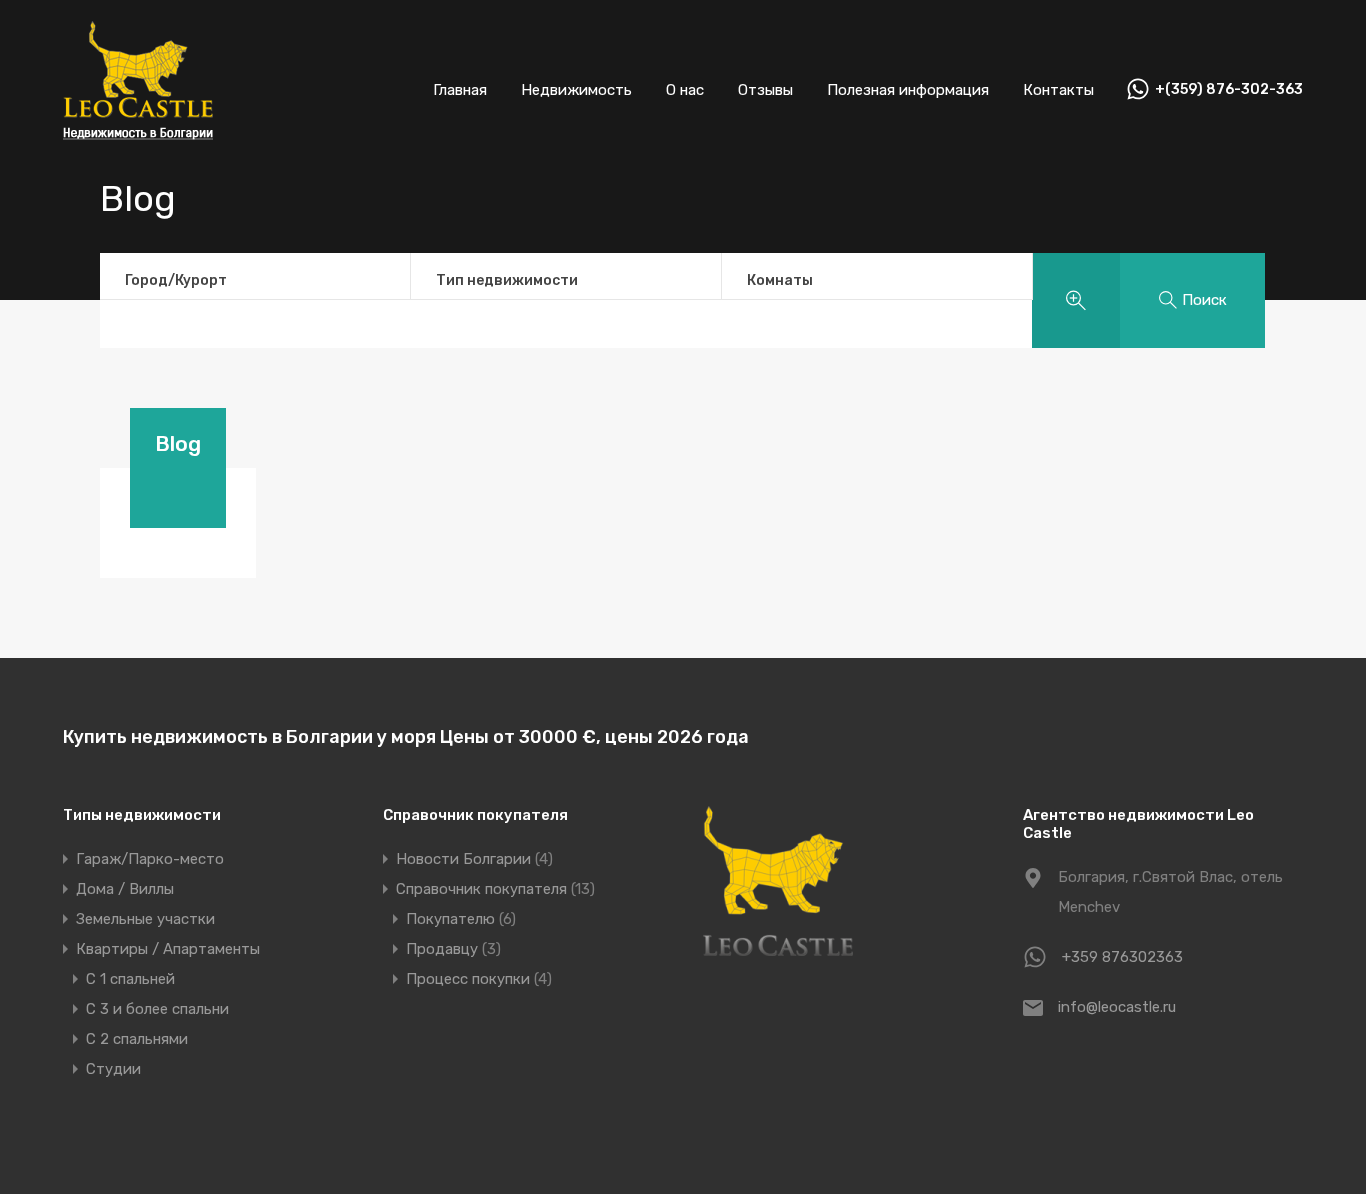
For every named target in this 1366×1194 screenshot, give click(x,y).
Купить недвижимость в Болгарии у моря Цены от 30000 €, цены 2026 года (406, 737)
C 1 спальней (130, 979)
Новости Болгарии (463, 859)
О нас (685, 90)
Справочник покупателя (481, 889)
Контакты (1058, 90)
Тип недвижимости (507, 280)
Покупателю (450, 919)
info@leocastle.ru (1117, 1007)
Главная (460, 90)
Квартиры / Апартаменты (168, 949)
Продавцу (442, 949)
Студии (113, 1069)
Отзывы (765, 90)
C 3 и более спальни (157, 1009)
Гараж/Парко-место (150, 859)
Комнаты (780, 280)
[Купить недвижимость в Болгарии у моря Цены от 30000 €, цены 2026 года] (138, 151)
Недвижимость (576, 90)
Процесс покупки (468, 979)
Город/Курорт (176, 280)
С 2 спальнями (137, 1039)
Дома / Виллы (125, 889)
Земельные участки (145, 919)
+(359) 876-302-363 (1229, 90)
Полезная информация (908, 90)
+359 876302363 (1122, 957)
